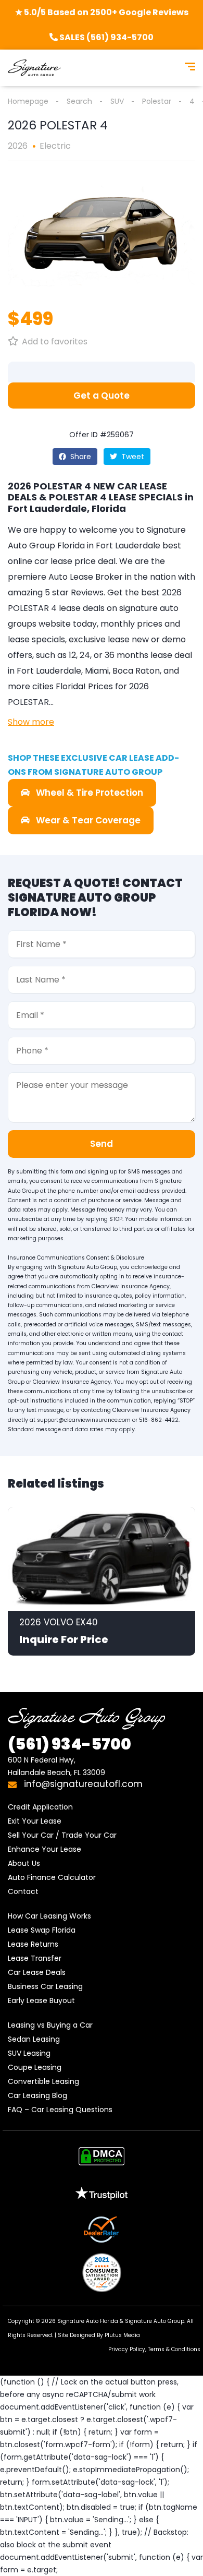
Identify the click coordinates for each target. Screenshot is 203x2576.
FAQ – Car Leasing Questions (60, 2110)
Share (80, 457)
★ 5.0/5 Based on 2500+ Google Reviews (102, 12)
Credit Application (40, 1807)
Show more (31, 722)
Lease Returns (33, 1944)
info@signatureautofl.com (82, 1784)
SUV (117, 101)
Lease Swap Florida (42, 1930)
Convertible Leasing (43, 2081)
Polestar (157, 101)
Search (79, 101)
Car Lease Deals (37, 1972)
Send (102, 1144)
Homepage (28, 101)
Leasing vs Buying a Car (50, 2025)
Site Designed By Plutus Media (99, 2335)
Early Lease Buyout (41, 2000)
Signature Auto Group (155, 2321)
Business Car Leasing (45, 1986)
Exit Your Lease (35, 1821)
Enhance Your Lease (45, 1849)
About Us (24, 1863)
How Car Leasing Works (49, 1916)
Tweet (132, 457)
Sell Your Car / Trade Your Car (62, 1835)
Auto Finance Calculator (52, 1877)
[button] (102, 396)
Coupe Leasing (35, 2067)
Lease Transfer (35, 1958)
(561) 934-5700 (69, 1744)
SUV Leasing (29, 2053)
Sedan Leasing (34, 2039)
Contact (23, 1891)
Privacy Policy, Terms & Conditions (154, 2349)
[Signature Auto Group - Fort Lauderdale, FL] (34, 68)
